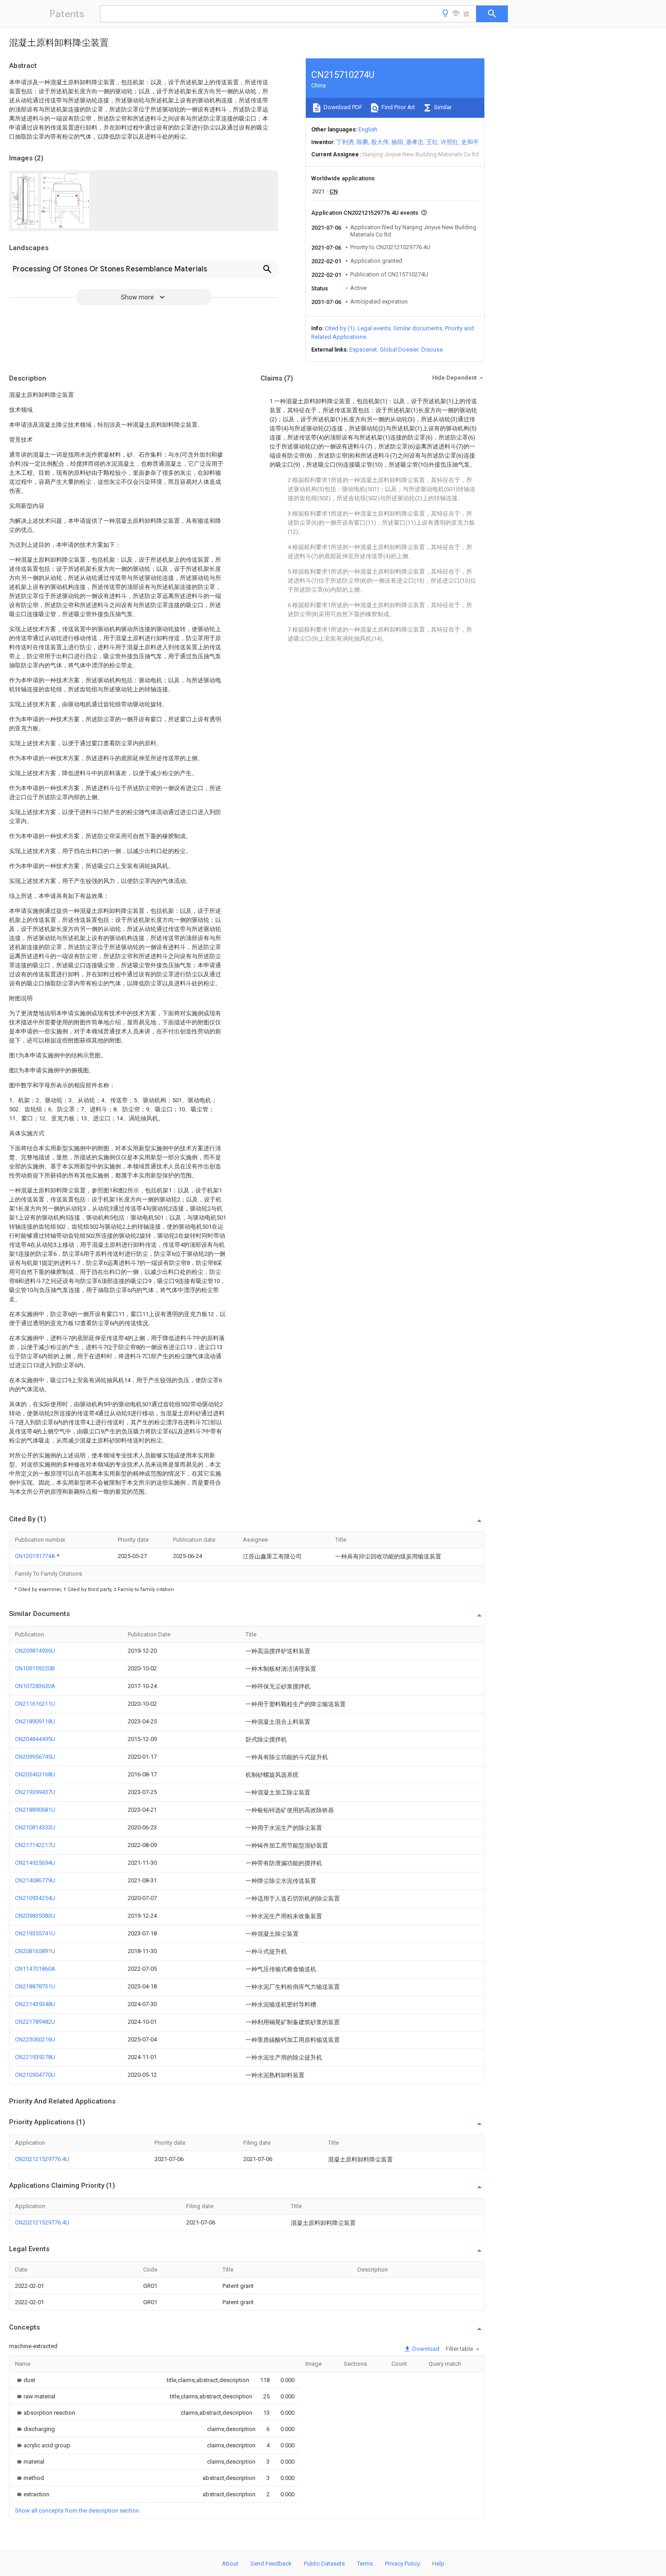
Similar (442, 107)
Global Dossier (399, 350)
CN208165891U (35, 1951)
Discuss (432, 350)
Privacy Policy (403, 2564)
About (230, 2564)
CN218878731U (35, 1986)
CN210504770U (35, 2075)
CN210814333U (35, 1827)
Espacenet (363, 350)
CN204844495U (35, 1739)
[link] (25, 2380)
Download (425, 2349)
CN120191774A (36, 1556)
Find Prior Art (398, 107)
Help (438, 2564)
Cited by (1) (340, 328)
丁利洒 (345, 142)
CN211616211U (35, 1704)
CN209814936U (35, 1651)
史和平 (470, 142)
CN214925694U (35, 1863)
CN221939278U (35, 2057)
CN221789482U (35, 2022)
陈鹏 (362, 142)
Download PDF (342, 107)
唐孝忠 (415, 142)
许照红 (450, 142)
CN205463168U (35, 1774)
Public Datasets (324, 2564)
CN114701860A (35, 1969)
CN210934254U (35, 1898)
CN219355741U (35, 1933)
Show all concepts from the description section (77, 2511)
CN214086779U (35, 1880)
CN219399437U (35, 1792)
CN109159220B (35, 1668)
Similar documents (418, 328)
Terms (365, 2564)
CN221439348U (35, 2004)
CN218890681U (35, 1810)
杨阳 (397, 142)
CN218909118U (35, 1721)
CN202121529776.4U (42, 2159)
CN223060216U (35, 2039)
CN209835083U (35, 1916)
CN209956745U (35, 1757)
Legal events (374, 328)
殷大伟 (380, 142)
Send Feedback (271, 2564)
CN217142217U (35, 1845)
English (368, 129)
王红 (432, 142)
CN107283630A (35, 1686)
